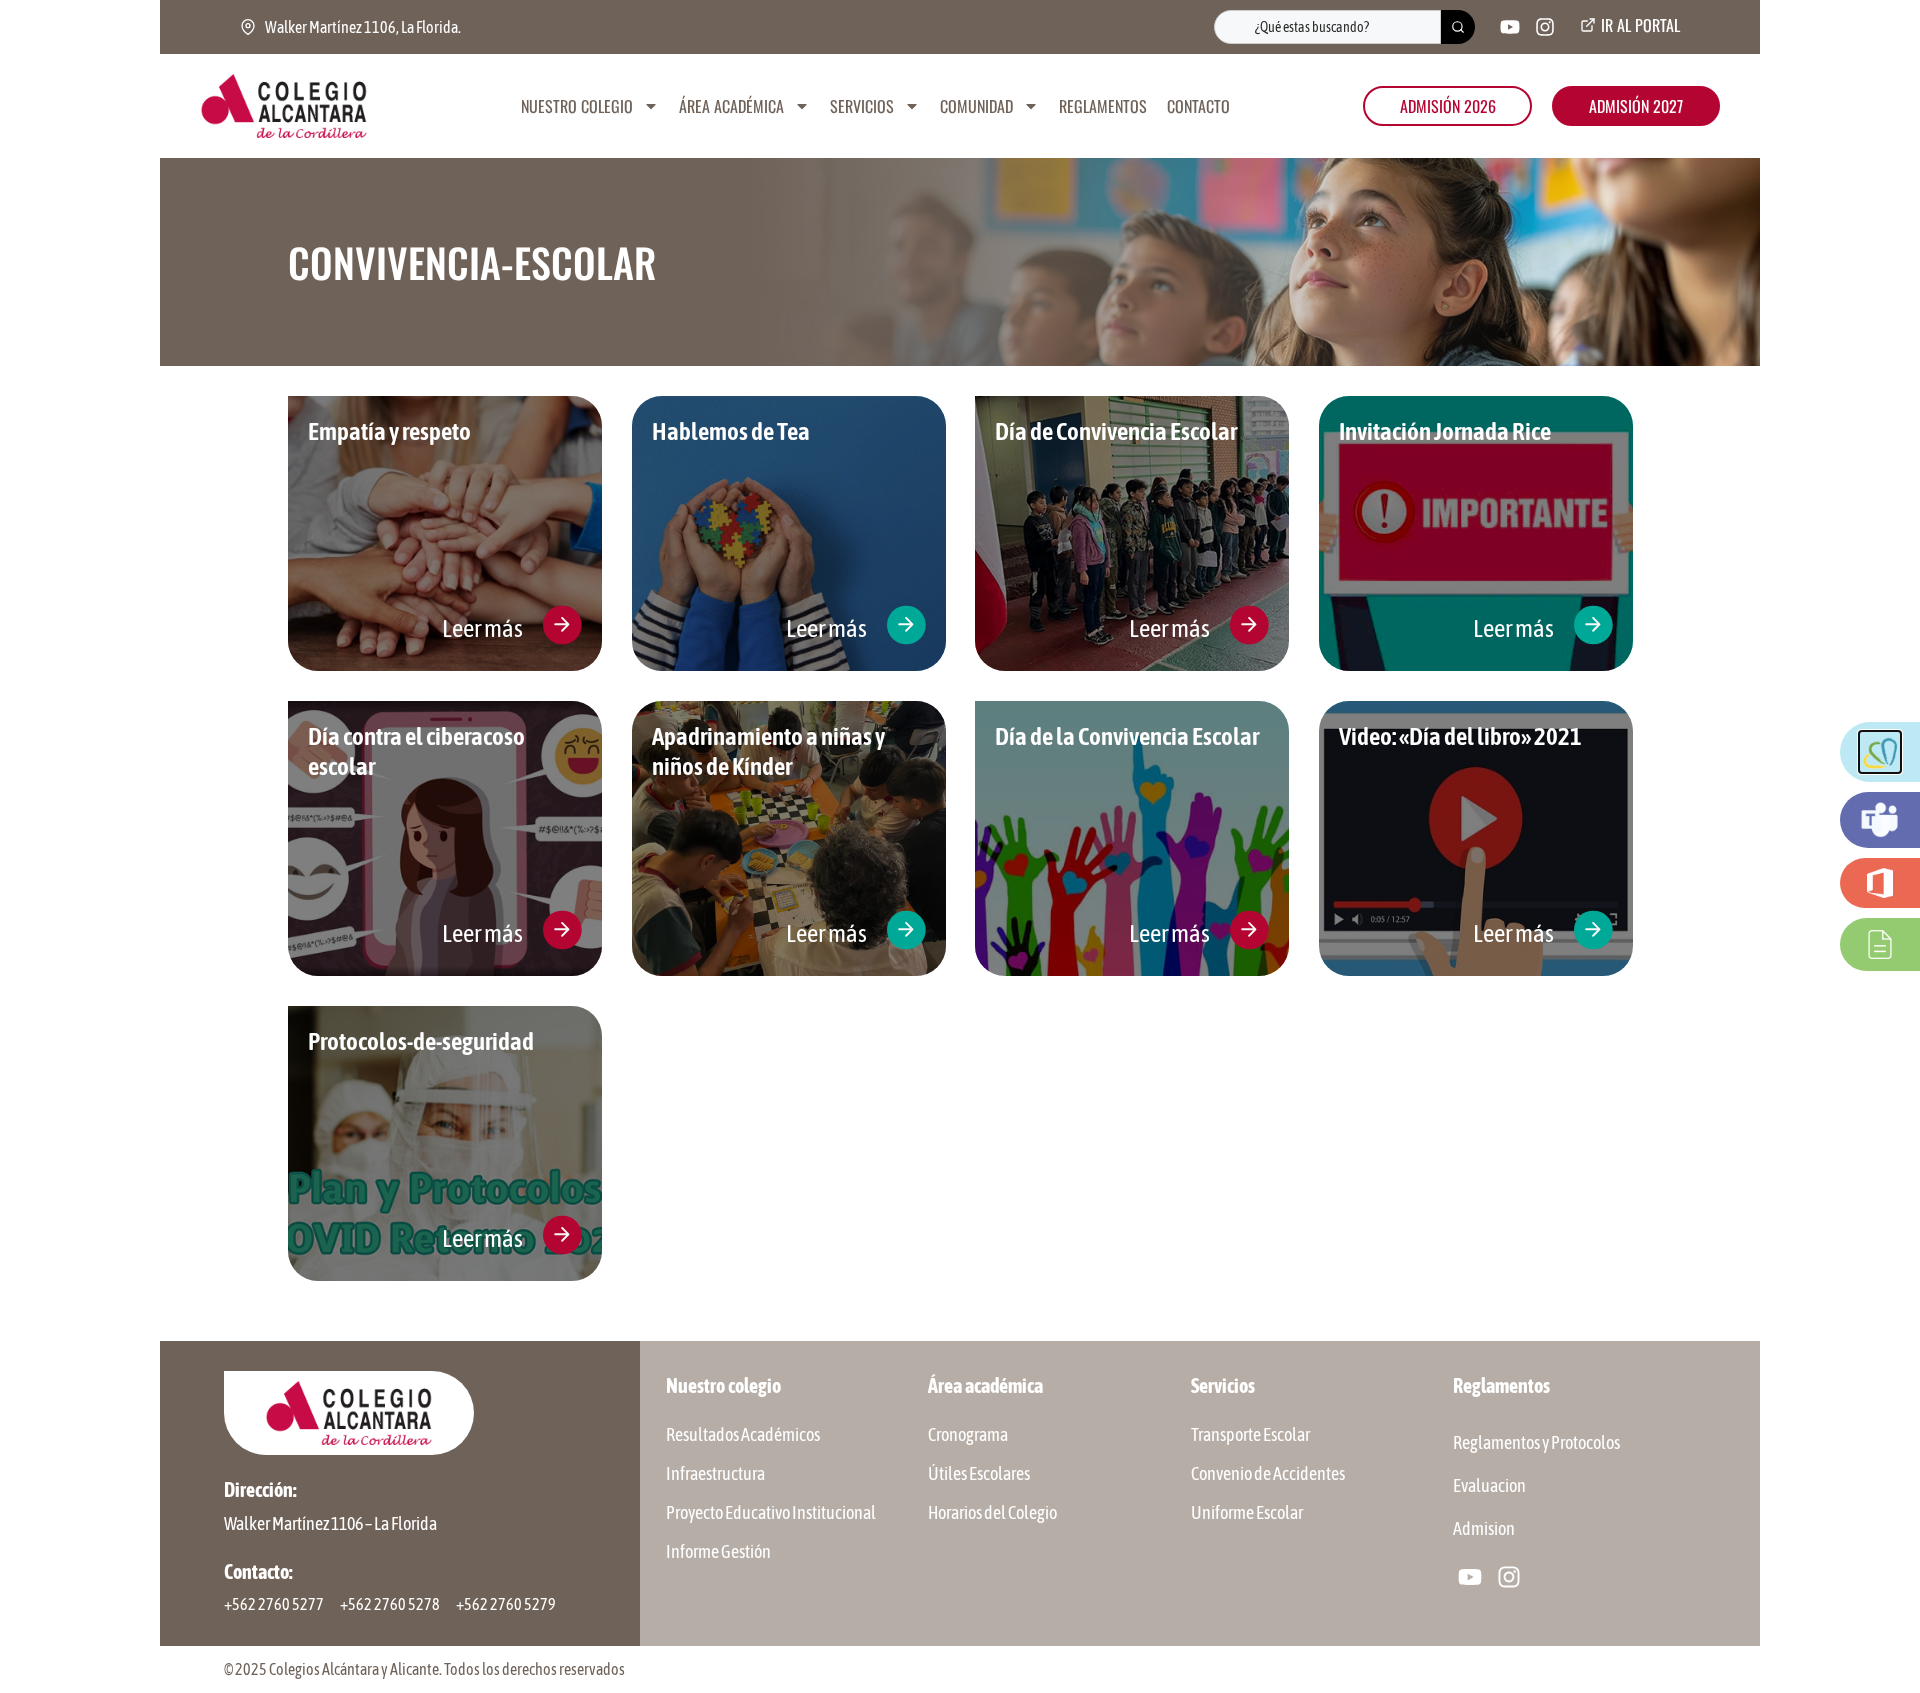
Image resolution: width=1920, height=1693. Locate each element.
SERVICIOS (862, 106)
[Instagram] (1545, 27)
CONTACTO (1198, 106)
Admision (1484, 1528)
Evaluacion (1489, 1485)
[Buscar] (1458, 27)
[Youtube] (1510, 27)
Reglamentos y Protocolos (1536, 1442)
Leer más (482, 628)
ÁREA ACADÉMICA (731, 106)
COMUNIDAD (976, 106)
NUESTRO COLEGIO (577, 106)
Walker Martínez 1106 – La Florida (330, 1523)
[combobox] (1327, 27)
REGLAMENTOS (1103, 106)
